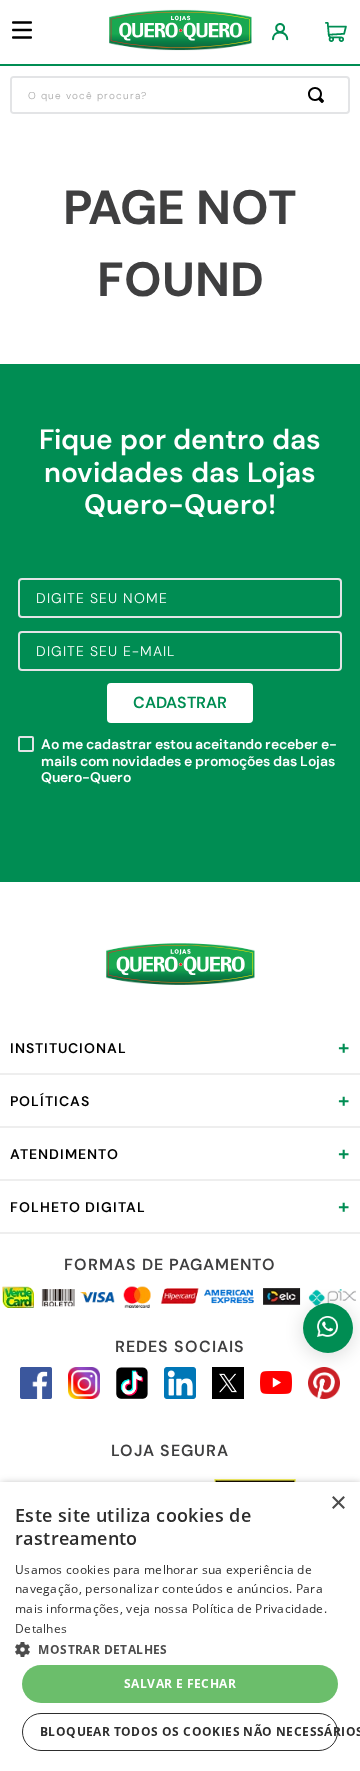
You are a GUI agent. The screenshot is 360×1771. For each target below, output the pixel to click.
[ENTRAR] (280, 32)
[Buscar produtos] (320, 95)
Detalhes (41, 1628)
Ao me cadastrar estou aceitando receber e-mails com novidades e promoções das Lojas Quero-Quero (189, 761)
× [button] (337, 1503)
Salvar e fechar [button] (180, 1683)
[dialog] (180, 1626)
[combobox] (180, 95)
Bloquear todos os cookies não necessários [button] (189, 1731)
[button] (180, 1648)
